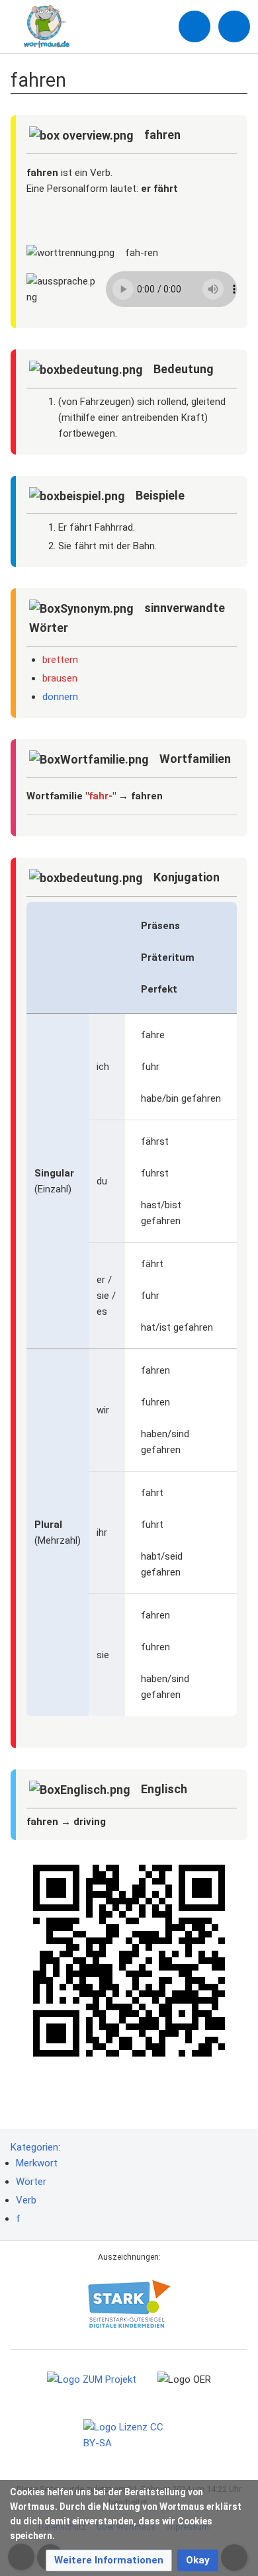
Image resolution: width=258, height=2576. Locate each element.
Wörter (31, 2182)
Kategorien (34, 2147)
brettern (60, 660)
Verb (26, 2200)
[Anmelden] (194, 26)
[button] (109, 2560)
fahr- (101, 796)
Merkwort (37, 2163)
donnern (60, 697)
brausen (60, 678)
